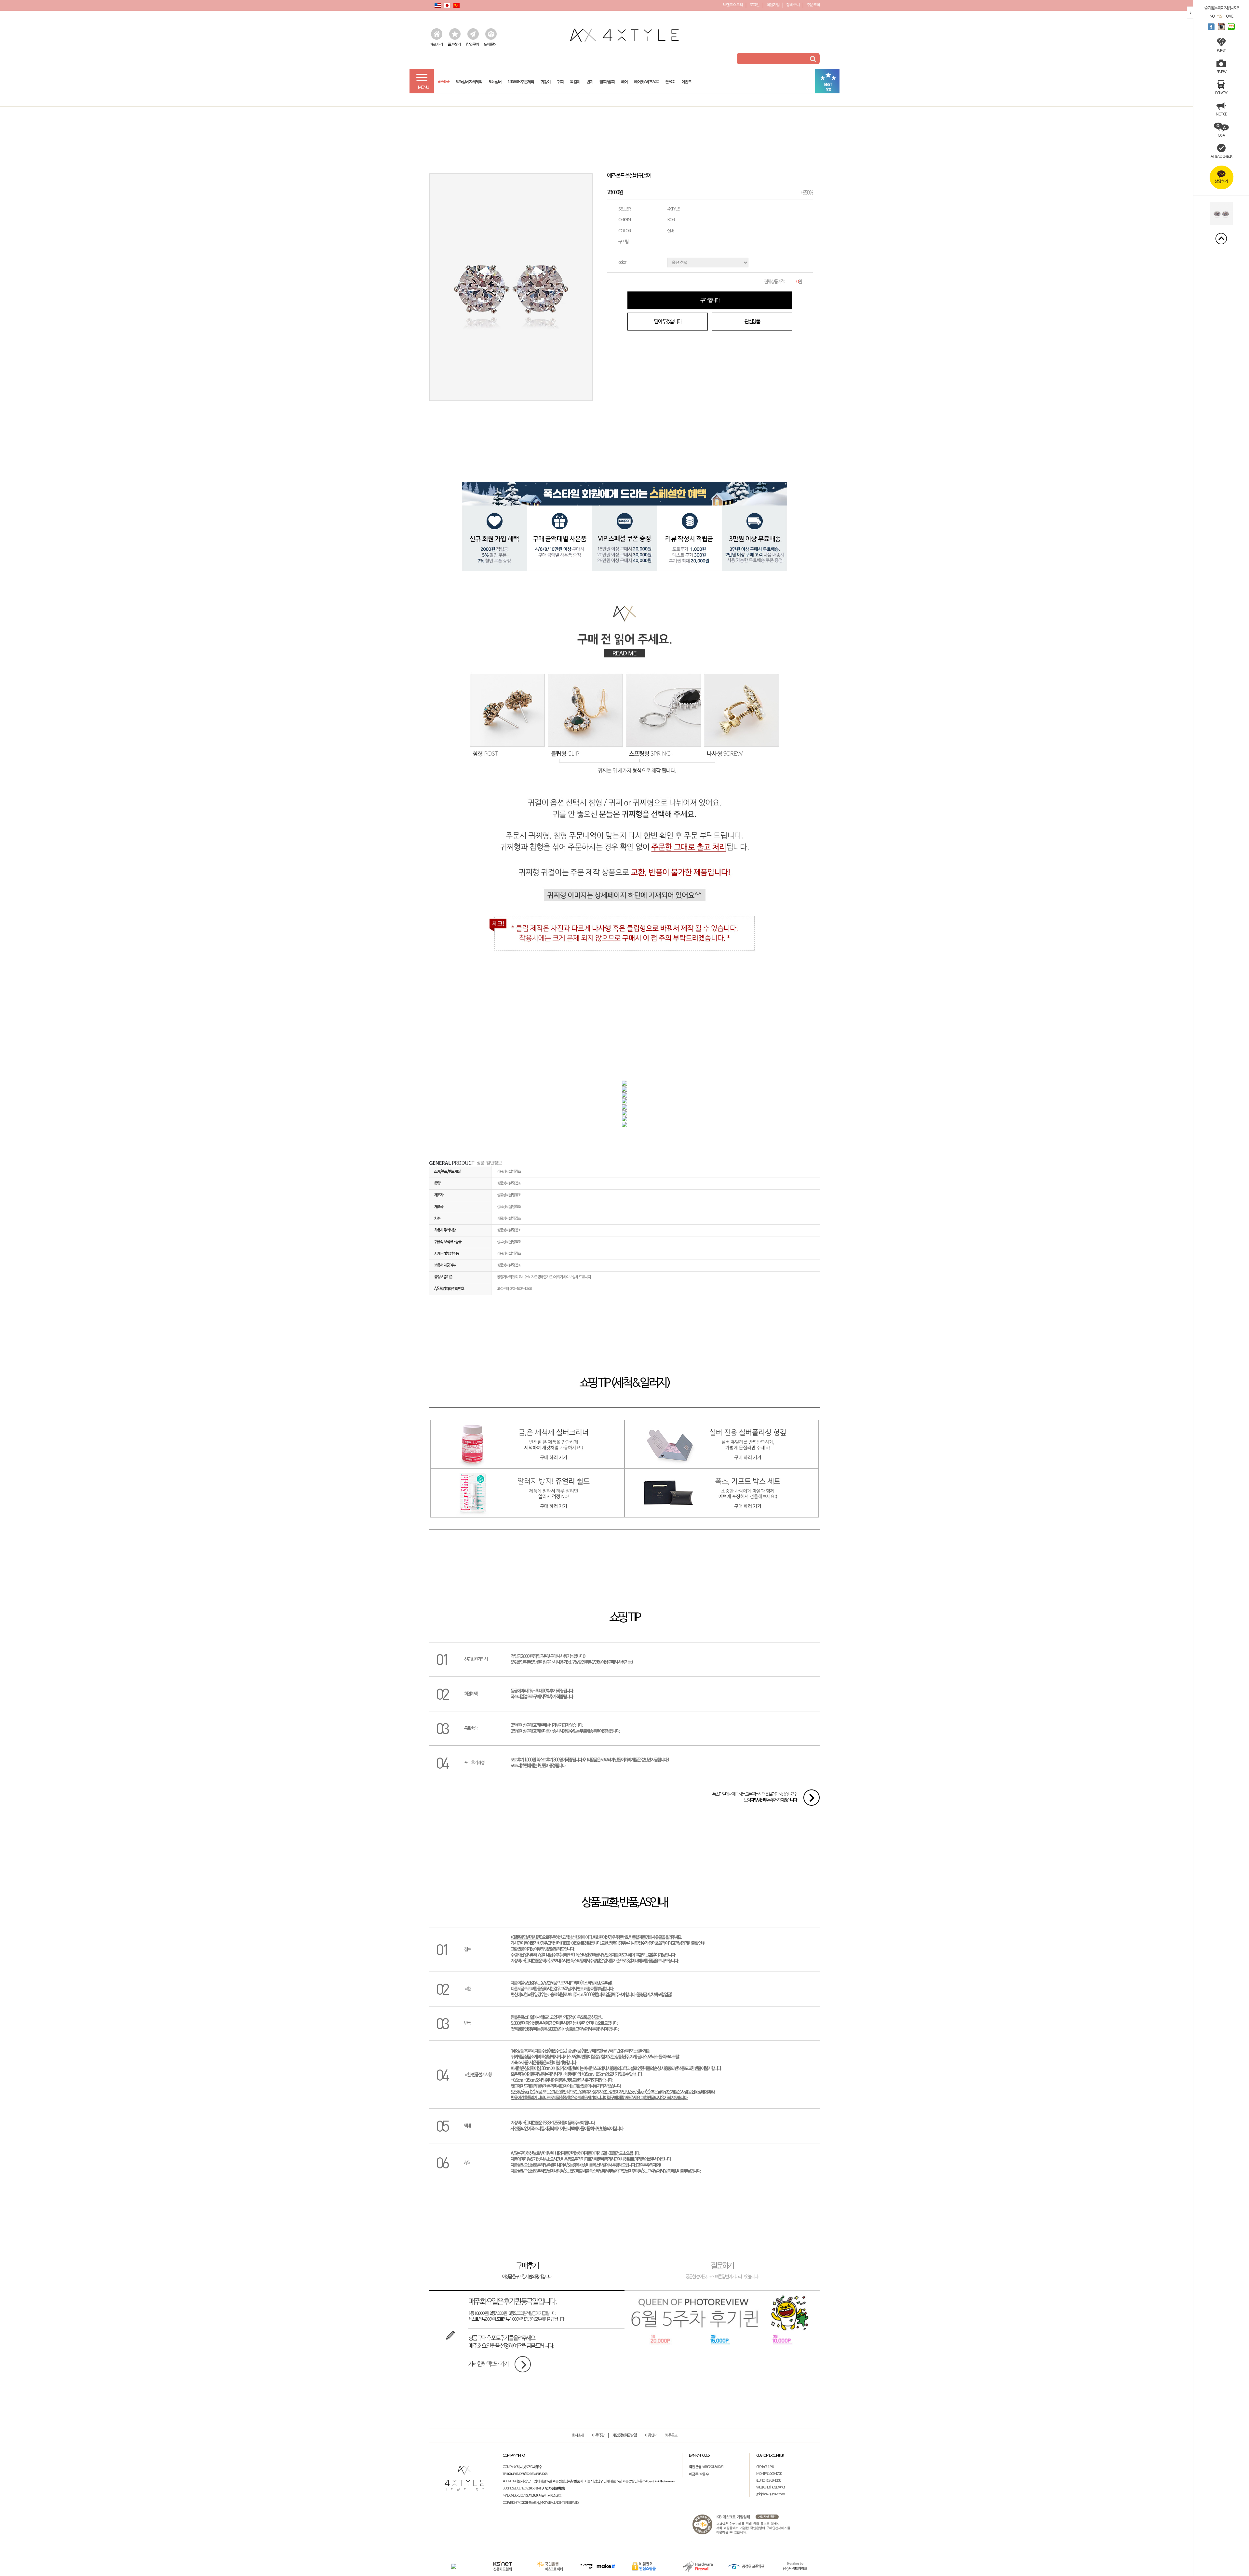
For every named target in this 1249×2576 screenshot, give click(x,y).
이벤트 (686, 80)
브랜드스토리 (733, 5)
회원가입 (773, 5)
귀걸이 (545, 80)
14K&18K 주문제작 (521, 80)
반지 (590, 80)
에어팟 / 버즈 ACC (646, 80)
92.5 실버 (495, 80)
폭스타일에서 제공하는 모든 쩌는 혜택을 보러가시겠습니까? (755, 1797)
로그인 (754, 5)
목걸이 (575, 80)
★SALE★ (443, 80)
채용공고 (671, 2435)
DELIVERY (1221, 93)
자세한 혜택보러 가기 (488, 2364)
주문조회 (813, 5)
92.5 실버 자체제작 (469, 80)
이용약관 (598, 2435)
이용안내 (651, 2435)
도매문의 (490, 44)
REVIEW (1221, 72)
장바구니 (793, 5)
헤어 (624, 80)
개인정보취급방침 (624, 2435)
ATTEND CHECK (1221, 156)
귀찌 (560, 80)
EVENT (1221, 50)
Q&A (1221, 135)
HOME (1228, 16)
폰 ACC (670, 80)
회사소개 (578, 2435)
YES (1219, 16)
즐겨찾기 (454, 44)
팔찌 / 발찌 (607, 80)
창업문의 (472, 44)
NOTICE (1221, 114)
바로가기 (436, 44)
